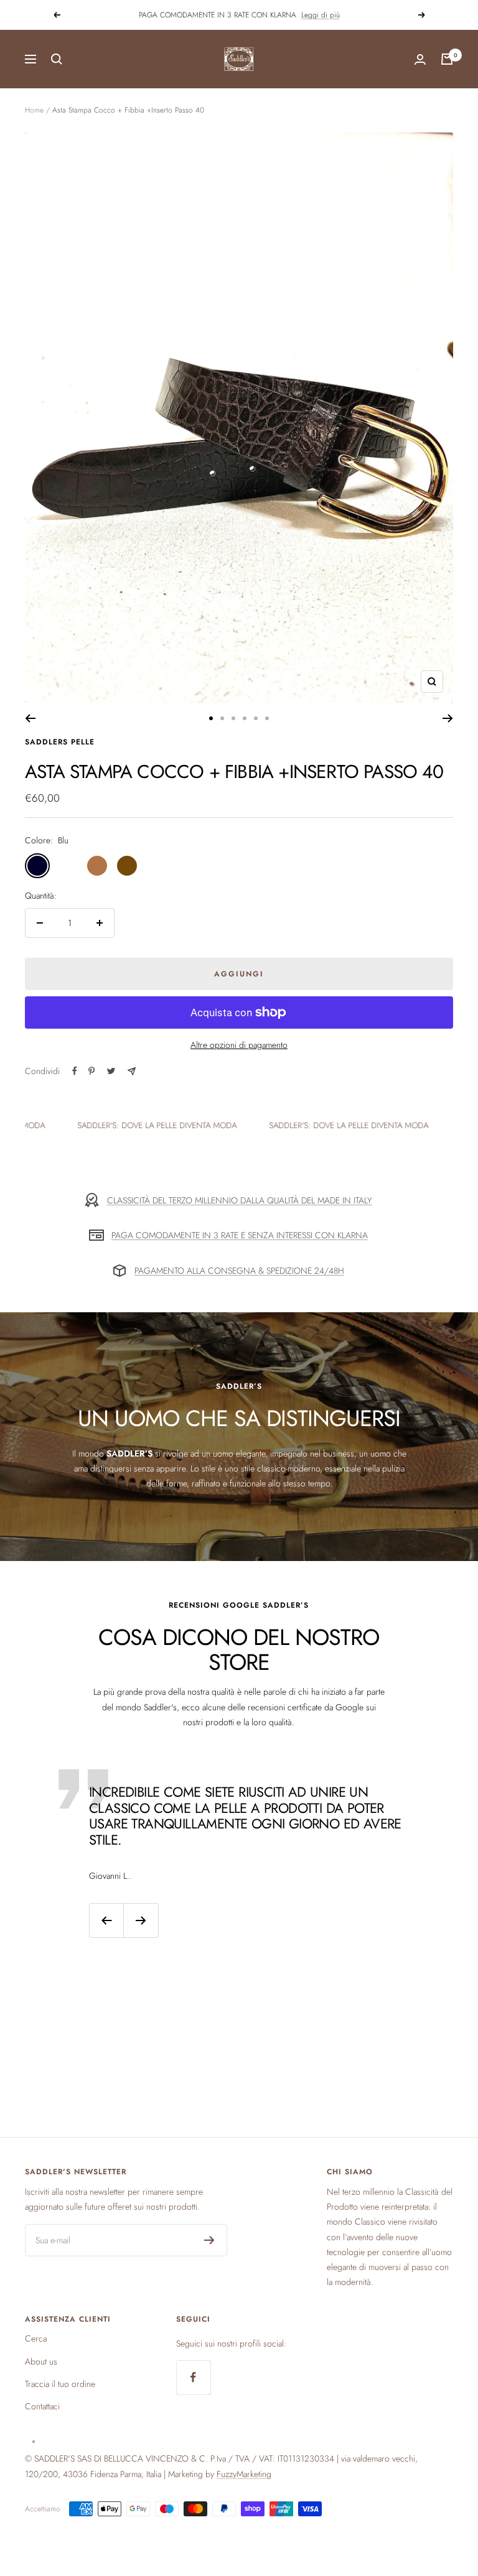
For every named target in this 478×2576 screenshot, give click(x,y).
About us (41, 2361)
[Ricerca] (57, 59)
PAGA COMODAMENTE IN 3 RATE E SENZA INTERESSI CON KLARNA (240, 1235)
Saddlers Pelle (60, 742)
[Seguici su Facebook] (193, 2377)
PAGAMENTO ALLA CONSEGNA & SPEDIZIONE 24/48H (239, 1271)
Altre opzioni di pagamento (239, 1045)
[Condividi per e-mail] (132, 1071)
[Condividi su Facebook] (75, 1071)
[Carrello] (447, 59)
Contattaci (42, 2406)
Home (34, 110)
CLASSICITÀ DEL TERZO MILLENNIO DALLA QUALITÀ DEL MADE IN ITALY (240, 1200)
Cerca (36, 2338)
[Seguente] (448, 718)
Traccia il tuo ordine (60, 2384)
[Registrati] (209, 2240)
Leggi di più (321, 15)
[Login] (420, 59)
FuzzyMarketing (244, 2474)
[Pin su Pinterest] (91, 1071)
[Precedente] (30, 718)
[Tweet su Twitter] (111, 1071)
